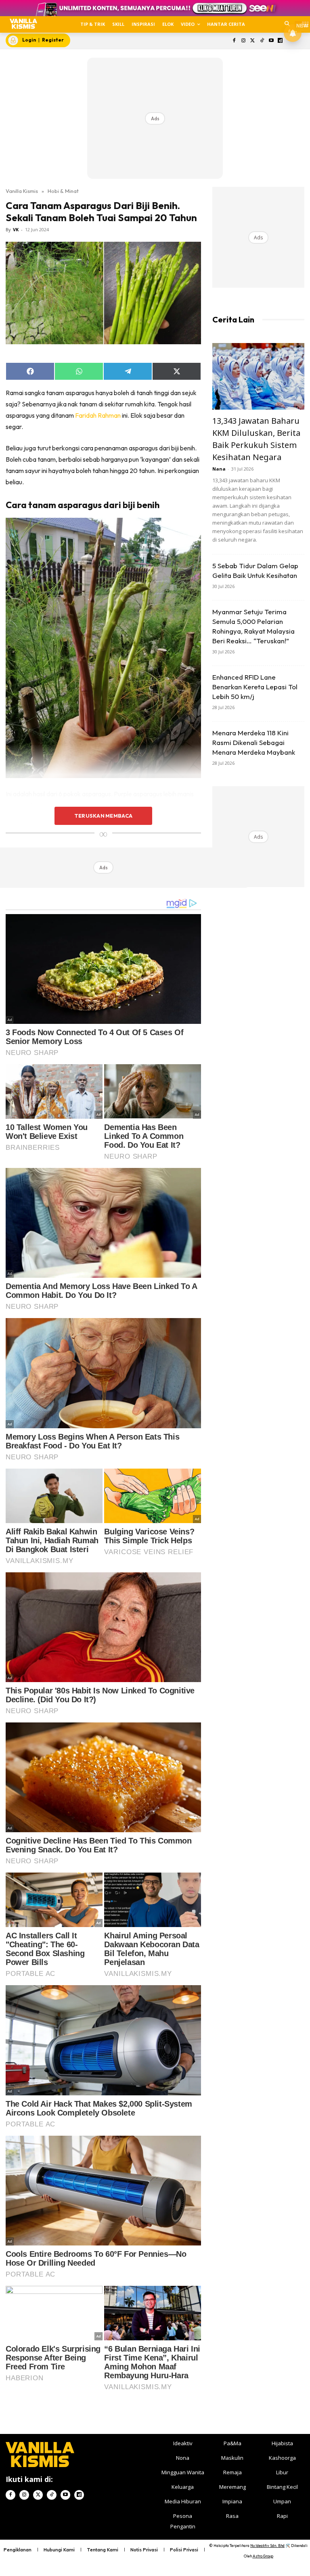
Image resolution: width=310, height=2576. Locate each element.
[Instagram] (244, 41)
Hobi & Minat (63, 191)
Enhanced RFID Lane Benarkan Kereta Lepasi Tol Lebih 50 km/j (255, 687)
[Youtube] (271, 41)
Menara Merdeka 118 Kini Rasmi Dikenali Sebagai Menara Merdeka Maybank (254, 742)
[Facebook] (234, 41)
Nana (219, 469)
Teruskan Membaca (103, 816)
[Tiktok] (262, 41)
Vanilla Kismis (22, 191)
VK (16, 229)
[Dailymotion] (280, 41)
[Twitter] (253, 41)
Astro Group (263, 2556)
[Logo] (23, 24)
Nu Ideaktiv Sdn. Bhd (267, 2546)
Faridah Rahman (98, 415)
